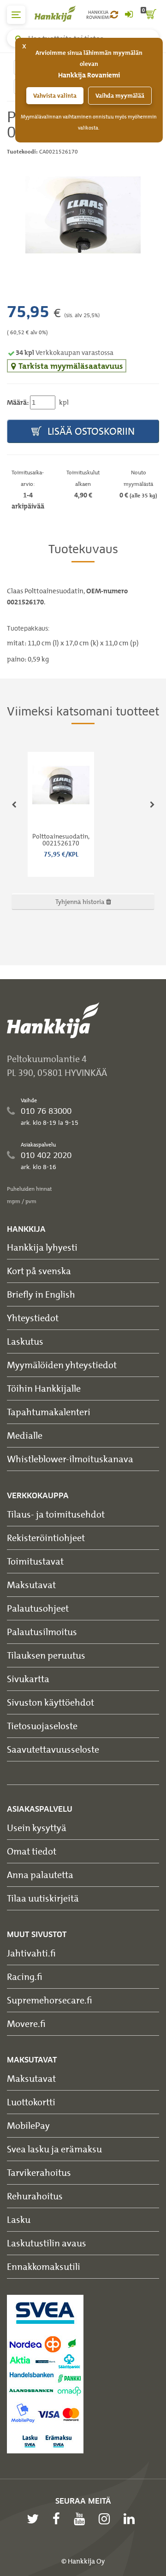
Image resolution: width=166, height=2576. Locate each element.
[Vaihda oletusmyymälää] (114, 15)
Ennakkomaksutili (44, 2266)
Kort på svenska (39, 1271)
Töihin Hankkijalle (44, 1388)
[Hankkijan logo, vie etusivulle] (60, 14)
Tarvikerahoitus (39, 2172)
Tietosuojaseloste (42, 1726)
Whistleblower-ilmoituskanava (70, 1459)
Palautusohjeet (38, 1608)
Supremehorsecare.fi (50, 2000)
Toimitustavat (35, 1561)
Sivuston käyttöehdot (50, 1702)
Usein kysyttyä (37, 1828)
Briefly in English (41, 1294)
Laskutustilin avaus (47, 2243)
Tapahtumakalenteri (49, 1412)
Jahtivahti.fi (31, 1953)
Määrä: (18, 402)
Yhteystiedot (33, 1318)
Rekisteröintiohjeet (46, 1538)
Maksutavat (31, 1585)
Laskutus (25, 1341)
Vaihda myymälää (120, 96)
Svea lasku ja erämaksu (54, 2149)
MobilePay (28, 2125)
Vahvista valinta (55, 96)
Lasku (19, 2219)
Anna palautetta (40, 1875)
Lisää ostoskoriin (90, 431)
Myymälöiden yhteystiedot (62, 1365)
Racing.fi (25, 1976)
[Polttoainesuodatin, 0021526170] (83, 215)
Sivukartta (28, 1679)
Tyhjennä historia (81, 901)
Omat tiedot (32, 1851)
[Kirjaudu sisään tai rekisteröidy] (129, 15)
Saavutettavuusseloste (53, 1749)
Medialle (25, 1435)
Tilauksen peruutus (46, 1655)
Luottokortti (31, 2102)
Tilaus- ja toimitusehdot (56, 1514)
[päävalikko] (16, 15)
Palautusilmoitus (42, 1632)
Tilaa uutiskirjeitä (43, 1898)
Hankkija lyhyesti (42, 1247)
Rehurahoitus (35, 2196)
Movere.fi (26, 2024)
